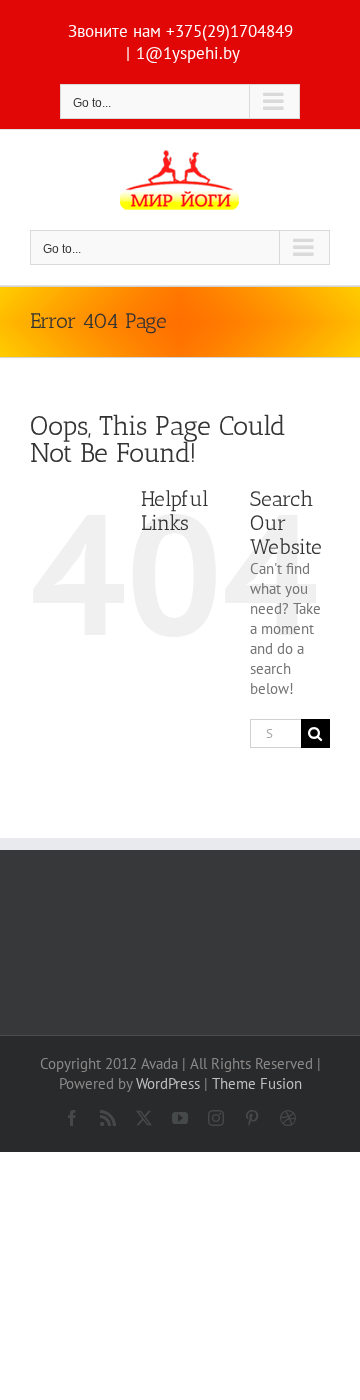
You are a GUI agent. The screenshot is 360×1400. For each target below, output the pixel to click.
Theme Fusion (257, 1083)
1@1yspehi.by (188, 53)
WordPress (168, 1083)
